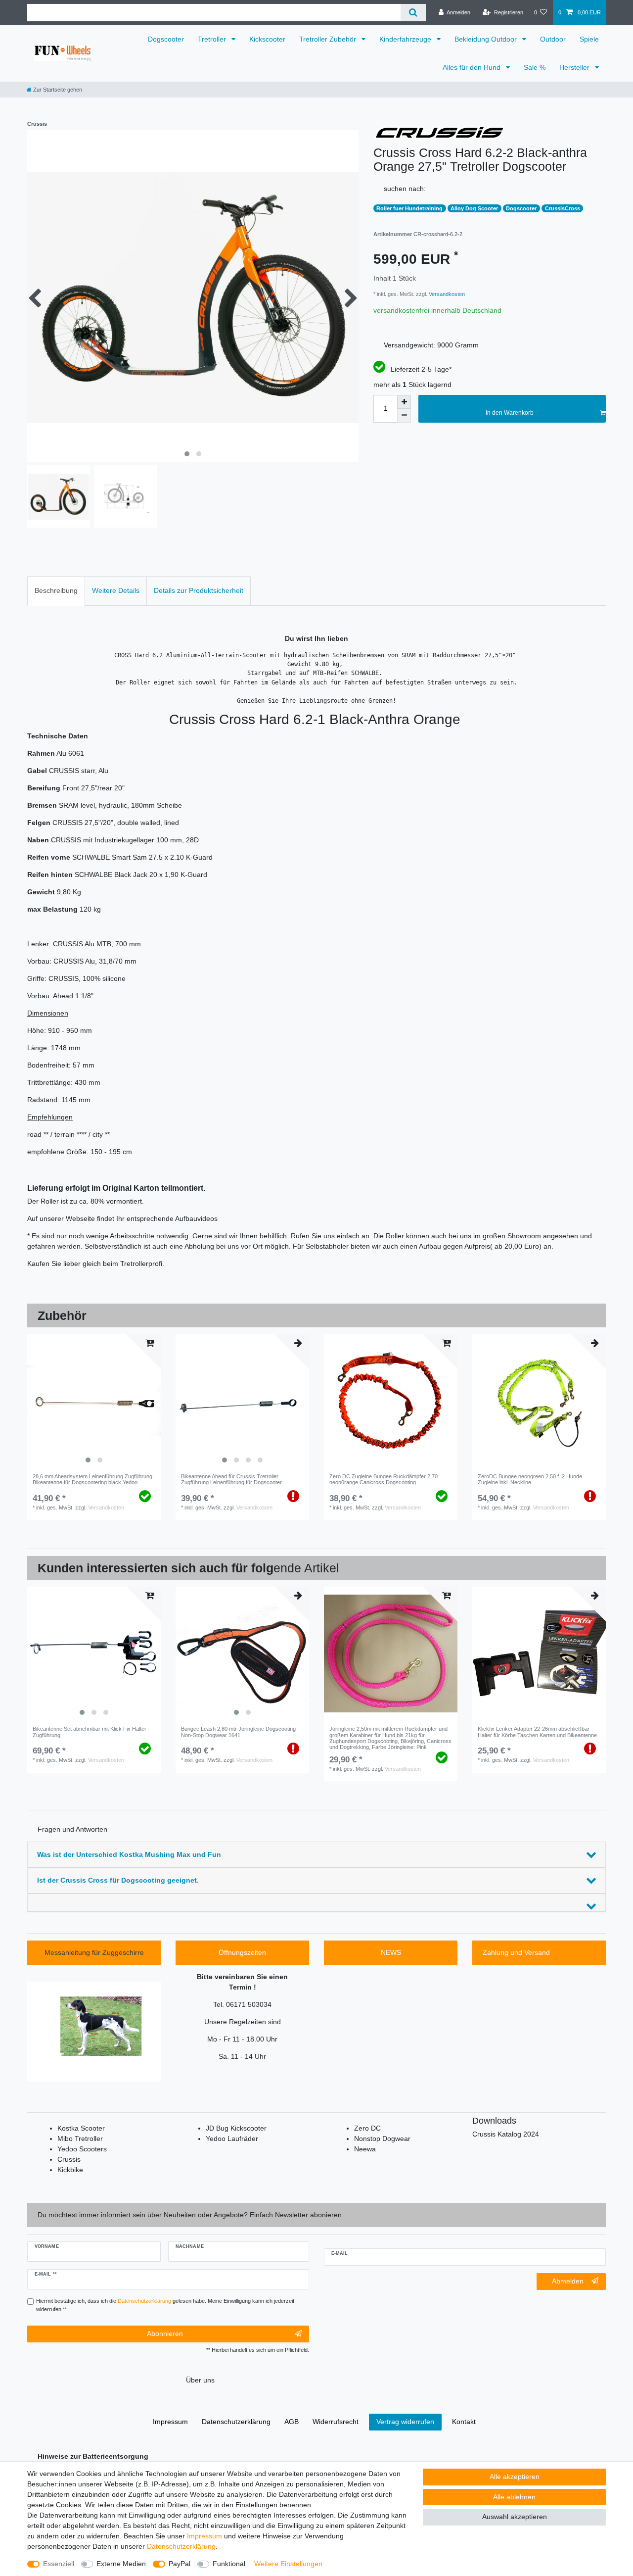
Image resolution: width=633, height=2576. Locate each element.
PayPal (180, 2564)
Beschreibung (56, 590)
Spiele (589, 39)
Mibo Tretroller (80, 2139)
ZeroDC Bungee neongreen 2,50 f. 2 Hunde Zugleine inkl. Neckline (530, 1479)
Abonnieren (165, 2333)
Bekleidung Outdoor (487, 39)
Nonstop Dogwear (382, 2139)
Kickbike (70, 2170)
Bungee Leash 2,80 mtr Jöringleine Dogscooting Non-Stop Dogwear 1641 (238, 1732)
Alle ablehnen (514, 2497)
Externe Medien (121, 2564)
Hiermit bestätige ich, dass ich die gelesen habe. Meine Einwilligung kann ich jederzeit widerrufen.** (165, 2305)
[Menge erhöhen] (404, 402)
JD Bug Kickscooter (236, 2128)
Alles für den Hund (473, 67)
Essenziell (59, 2564)
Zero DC (367, 2128)
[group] (94, 1401)
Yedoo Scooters (82, 2149)
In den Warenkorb (510, 413)
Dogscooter (166, 39)
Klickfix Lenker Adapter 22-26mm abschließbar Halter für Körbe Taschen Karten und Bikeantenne (537, 1732)
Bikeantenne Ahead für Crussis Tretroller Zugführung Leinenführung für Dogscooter (231, 1479)
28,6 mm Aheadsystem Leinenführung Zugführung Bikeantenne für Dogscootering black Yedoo (92, 1479)
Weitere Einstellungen (288, 2564)
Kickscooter (267, 39)
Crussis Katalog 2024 (506, 2134)
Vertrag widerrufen (405, 2422)
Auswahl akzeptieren (515, 2517)
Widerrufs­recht (336, 2422)
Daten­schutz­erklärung (181, 2546)
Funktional (229, 2564)
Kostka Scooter (81, 2128)
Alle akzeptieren (515, 2477)
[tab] (56, 591)
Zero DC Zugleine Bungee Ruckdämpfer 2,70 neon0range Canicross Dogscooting (384, 1479)
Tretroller (213, 39)
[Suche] (413, 13)
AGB (292, 2422)
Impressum (204, 2536)
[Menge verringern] (404, 416)
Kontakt (464, 2422)
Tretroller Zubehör (329, 39)
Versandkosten (446, 294)
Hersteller (575, 67)
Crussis (69, 2159)
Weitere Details (116, 590)
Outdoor (553, 39)
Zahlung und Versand (516, 1952)
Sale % (535, 67)
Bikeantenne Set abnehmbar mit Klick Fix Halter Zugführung (90, 1732)
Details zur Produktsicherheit (199, 590)
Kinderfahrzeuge (406, 39)
